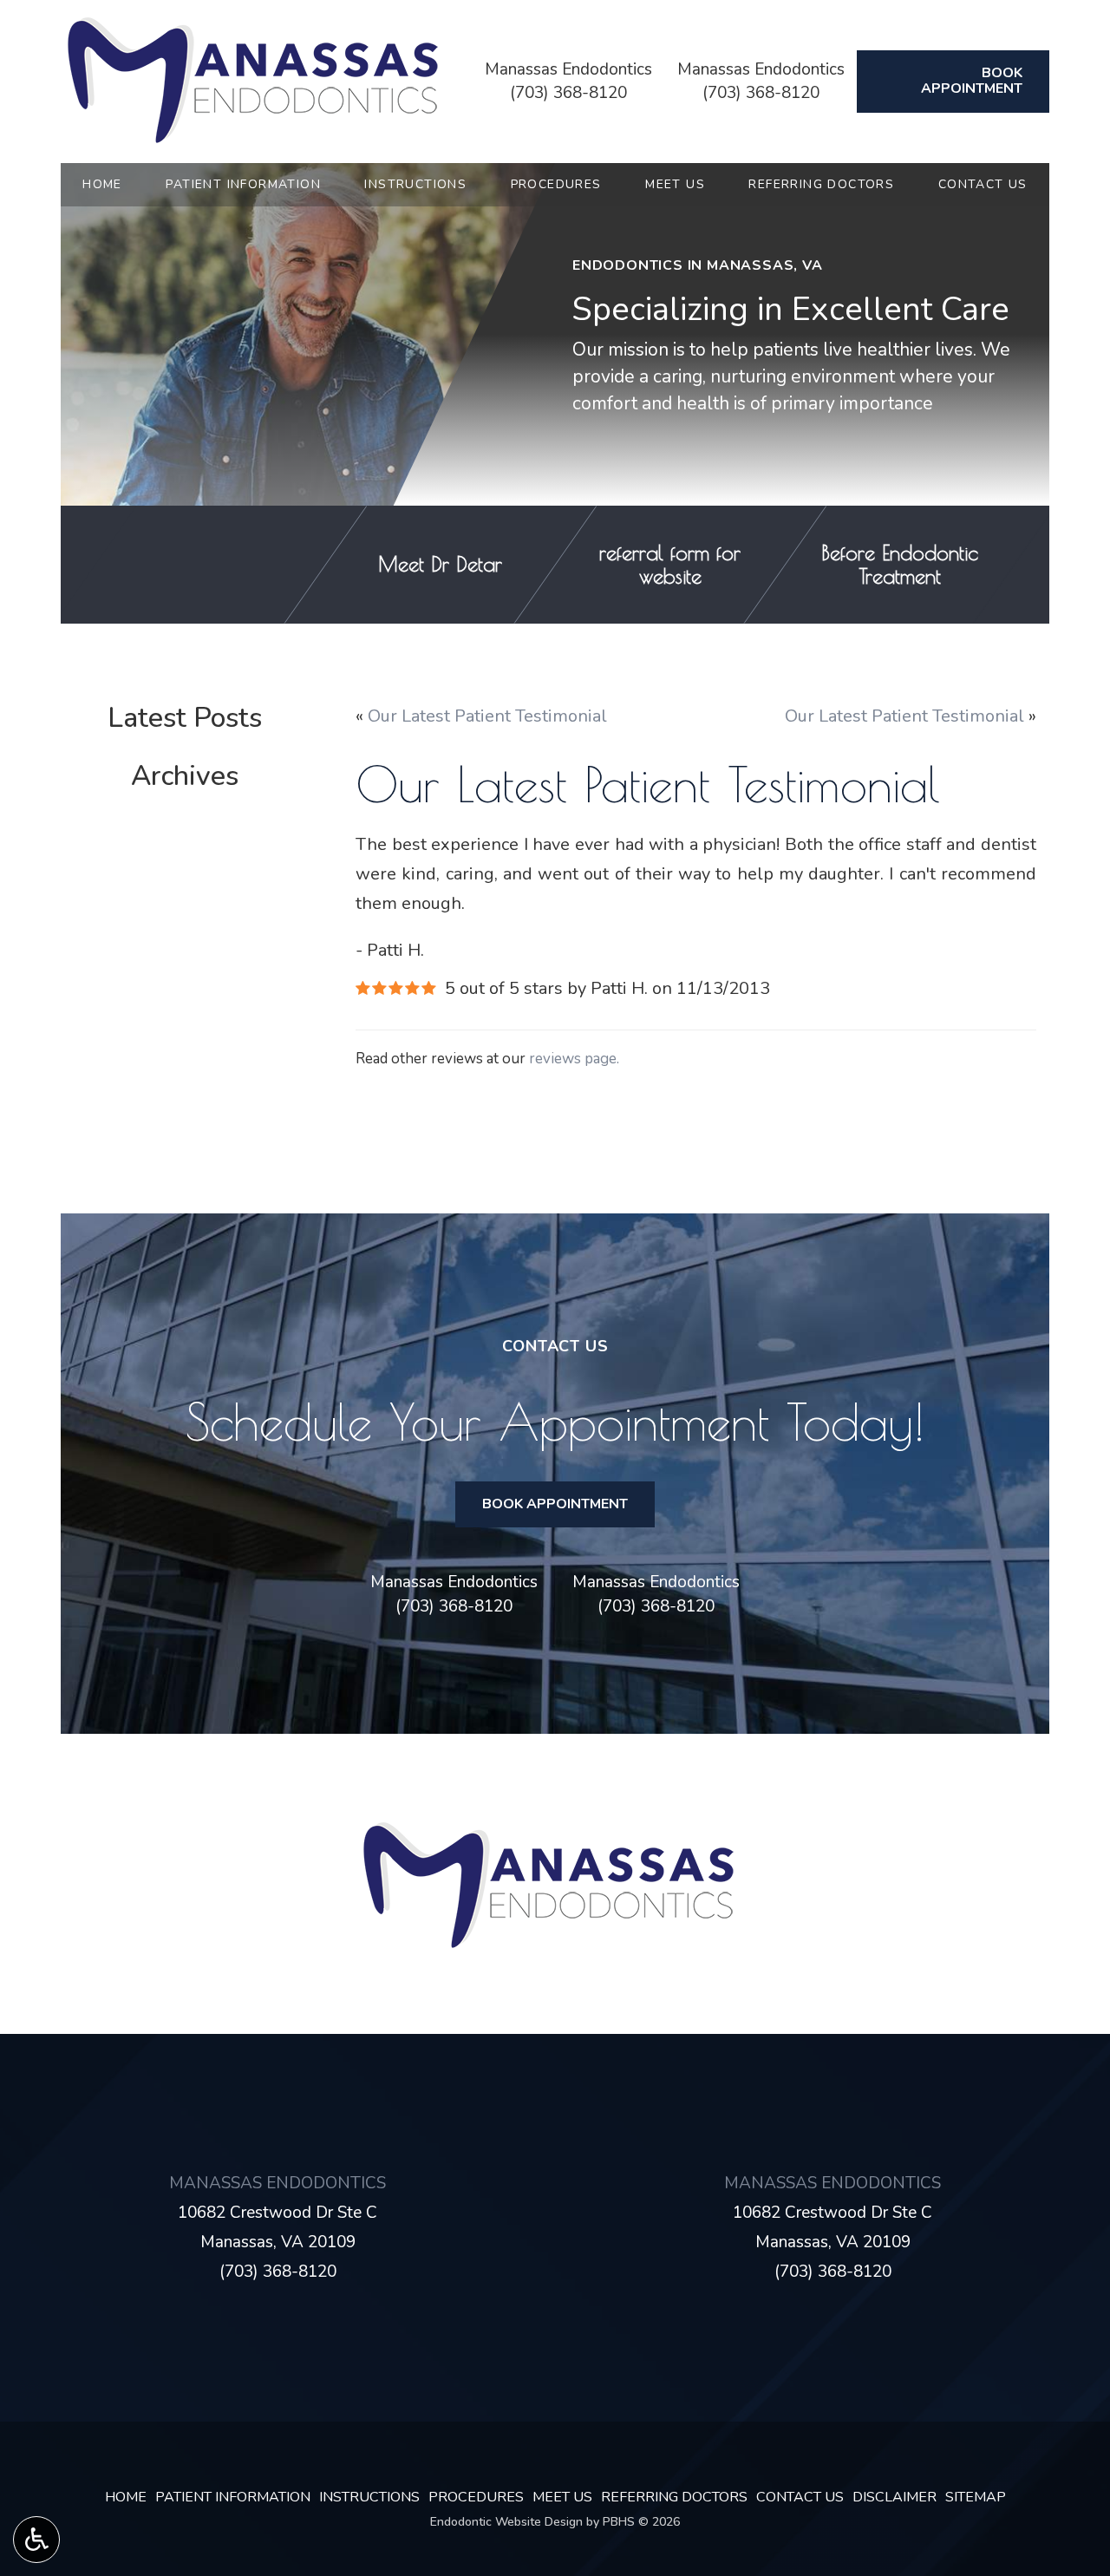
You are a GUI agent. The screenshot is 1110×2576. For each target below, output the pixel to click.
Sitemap (976, 2497)
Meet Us (675, 185)
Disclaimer (895, 2497)
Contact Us (983, 185)
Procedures (556, 185)
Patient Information (243, 185)
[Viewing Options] (36, 2540)
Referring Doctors (821, 185)
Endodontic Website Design (506, 2522)
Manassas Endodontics (568, 69)
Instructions (415, 185)
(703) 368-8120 (568, 93)
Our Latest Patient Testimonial (487, 716)
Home (102, 185)
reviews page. (574, 1059)
